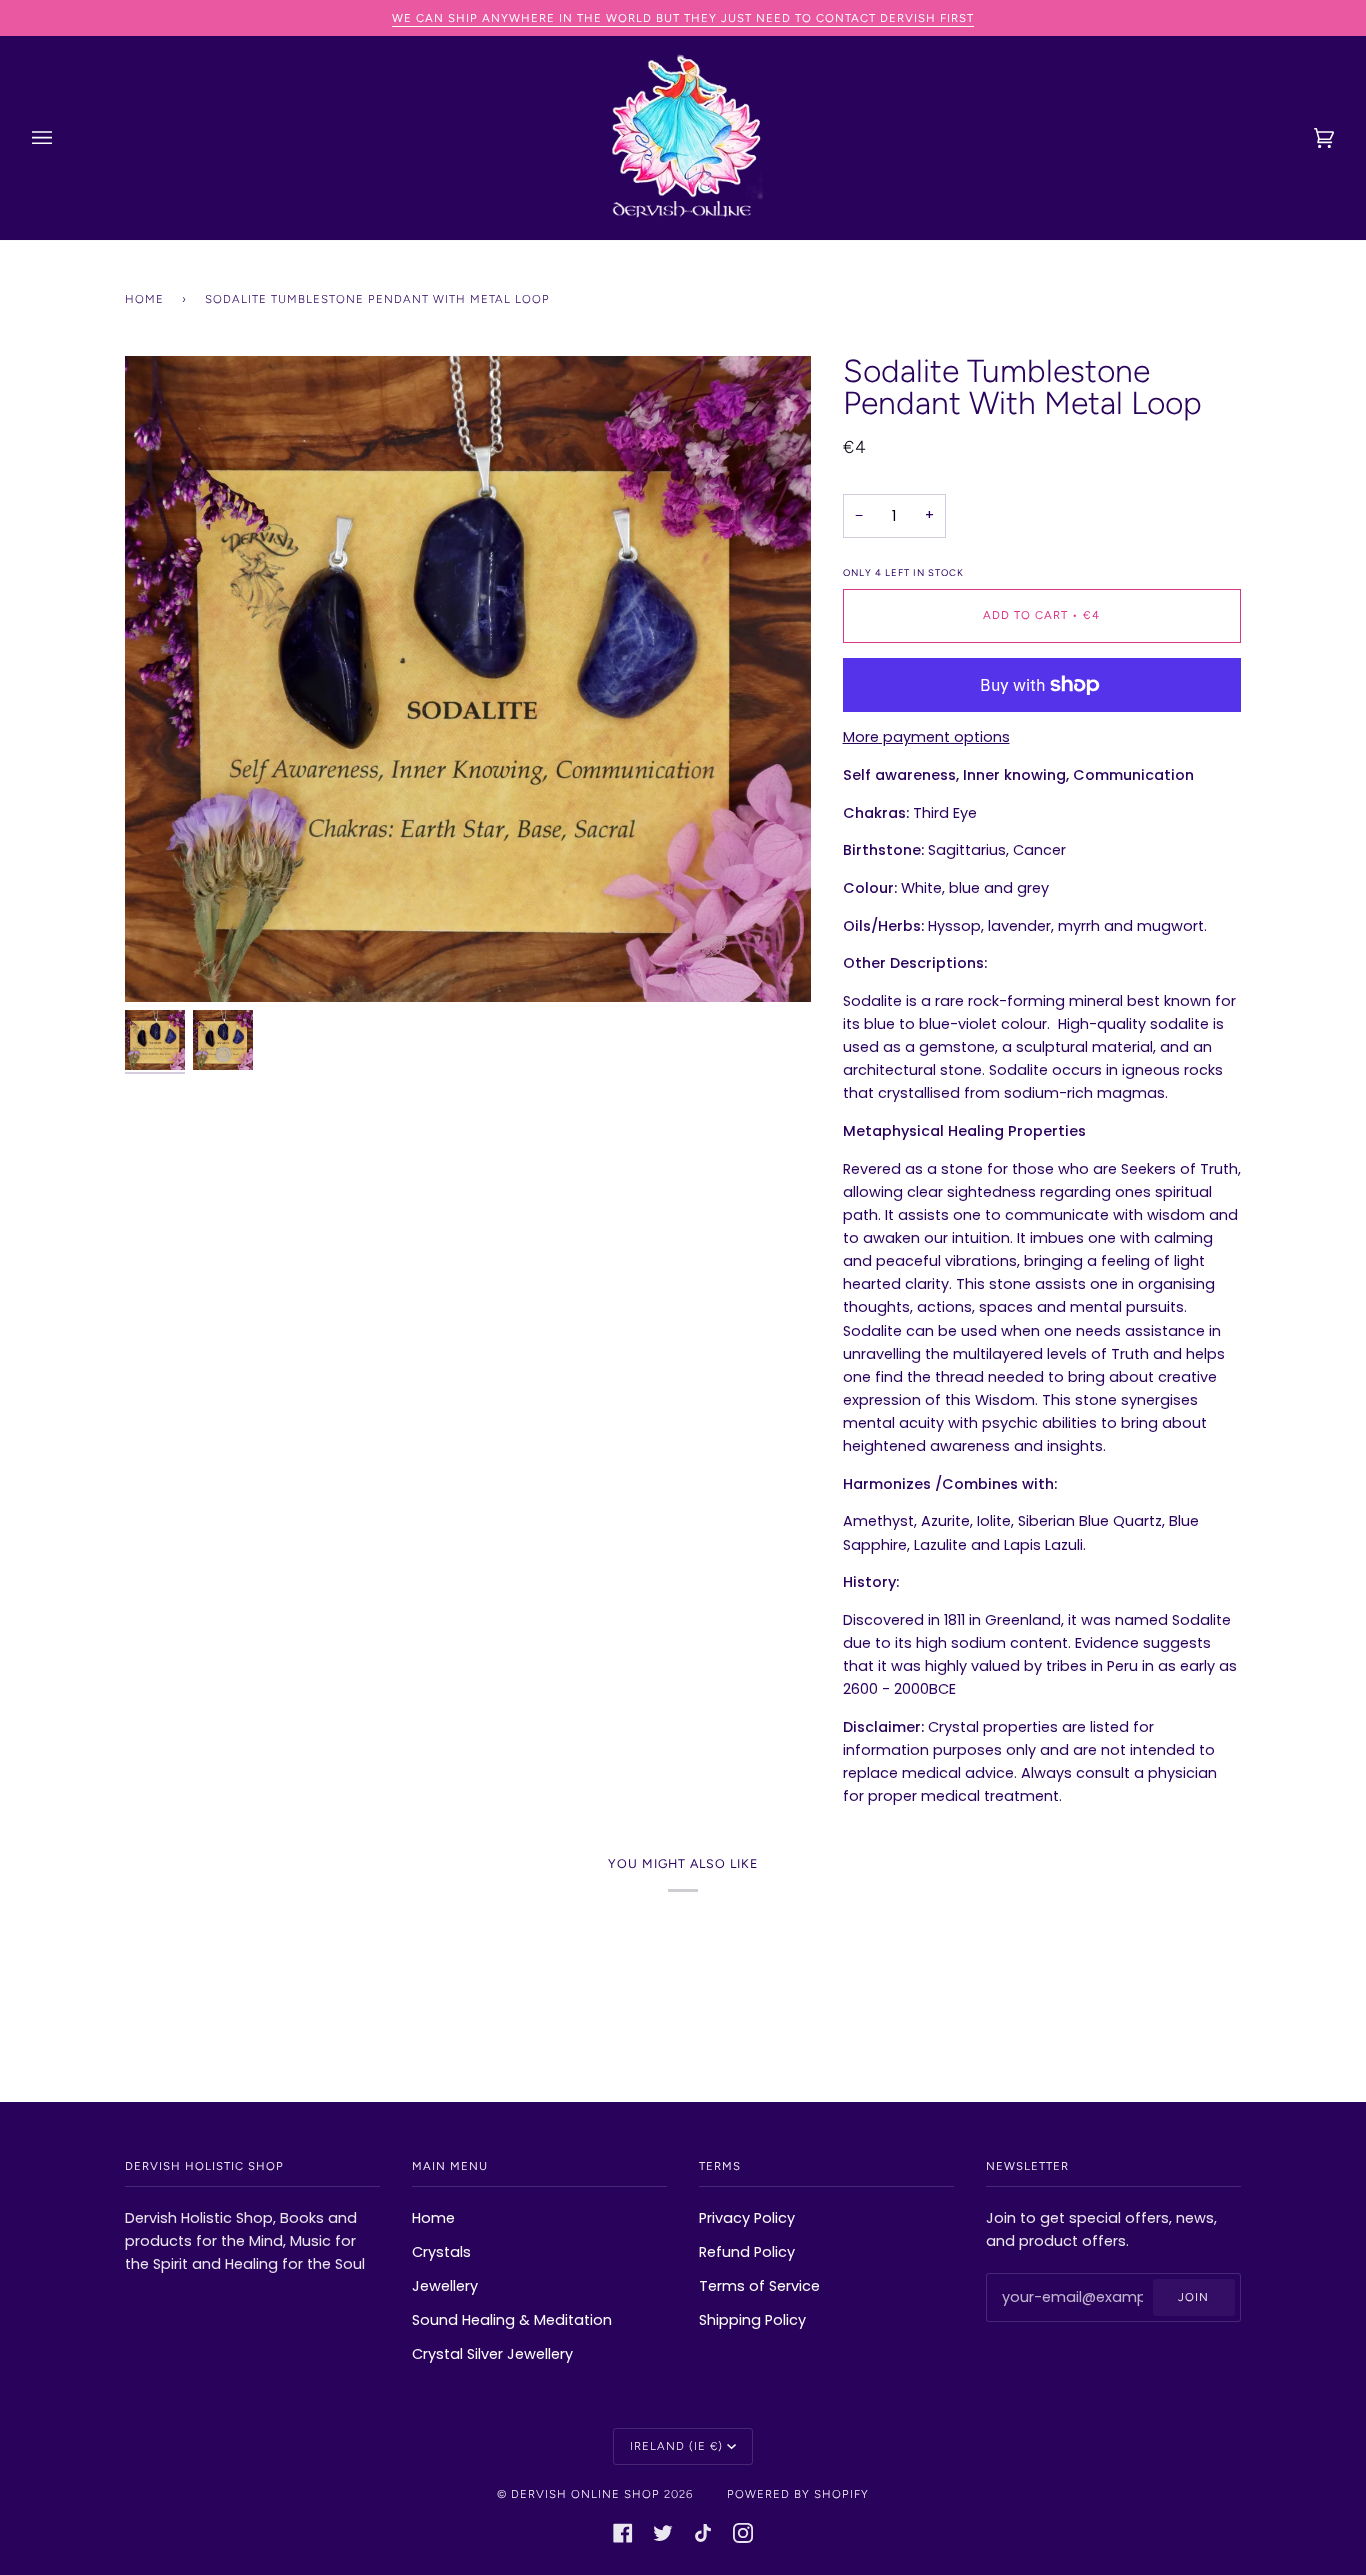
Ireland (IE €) (676, 2446)
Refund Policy (747, 2252)
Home (144, 299)
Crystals (441, 2252)
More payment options (926, 737)
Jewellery (445, 2286)
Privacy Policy (747, 2218)
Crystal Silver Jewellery (492, 2354)
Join (1193, 2297)
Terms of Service (759, 2286)
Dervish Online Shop (585, 2494)
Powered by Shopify (798, 2494)
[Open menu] (62, 138)
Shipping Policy (752, 2320)
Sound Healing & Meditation (512, 2320)
